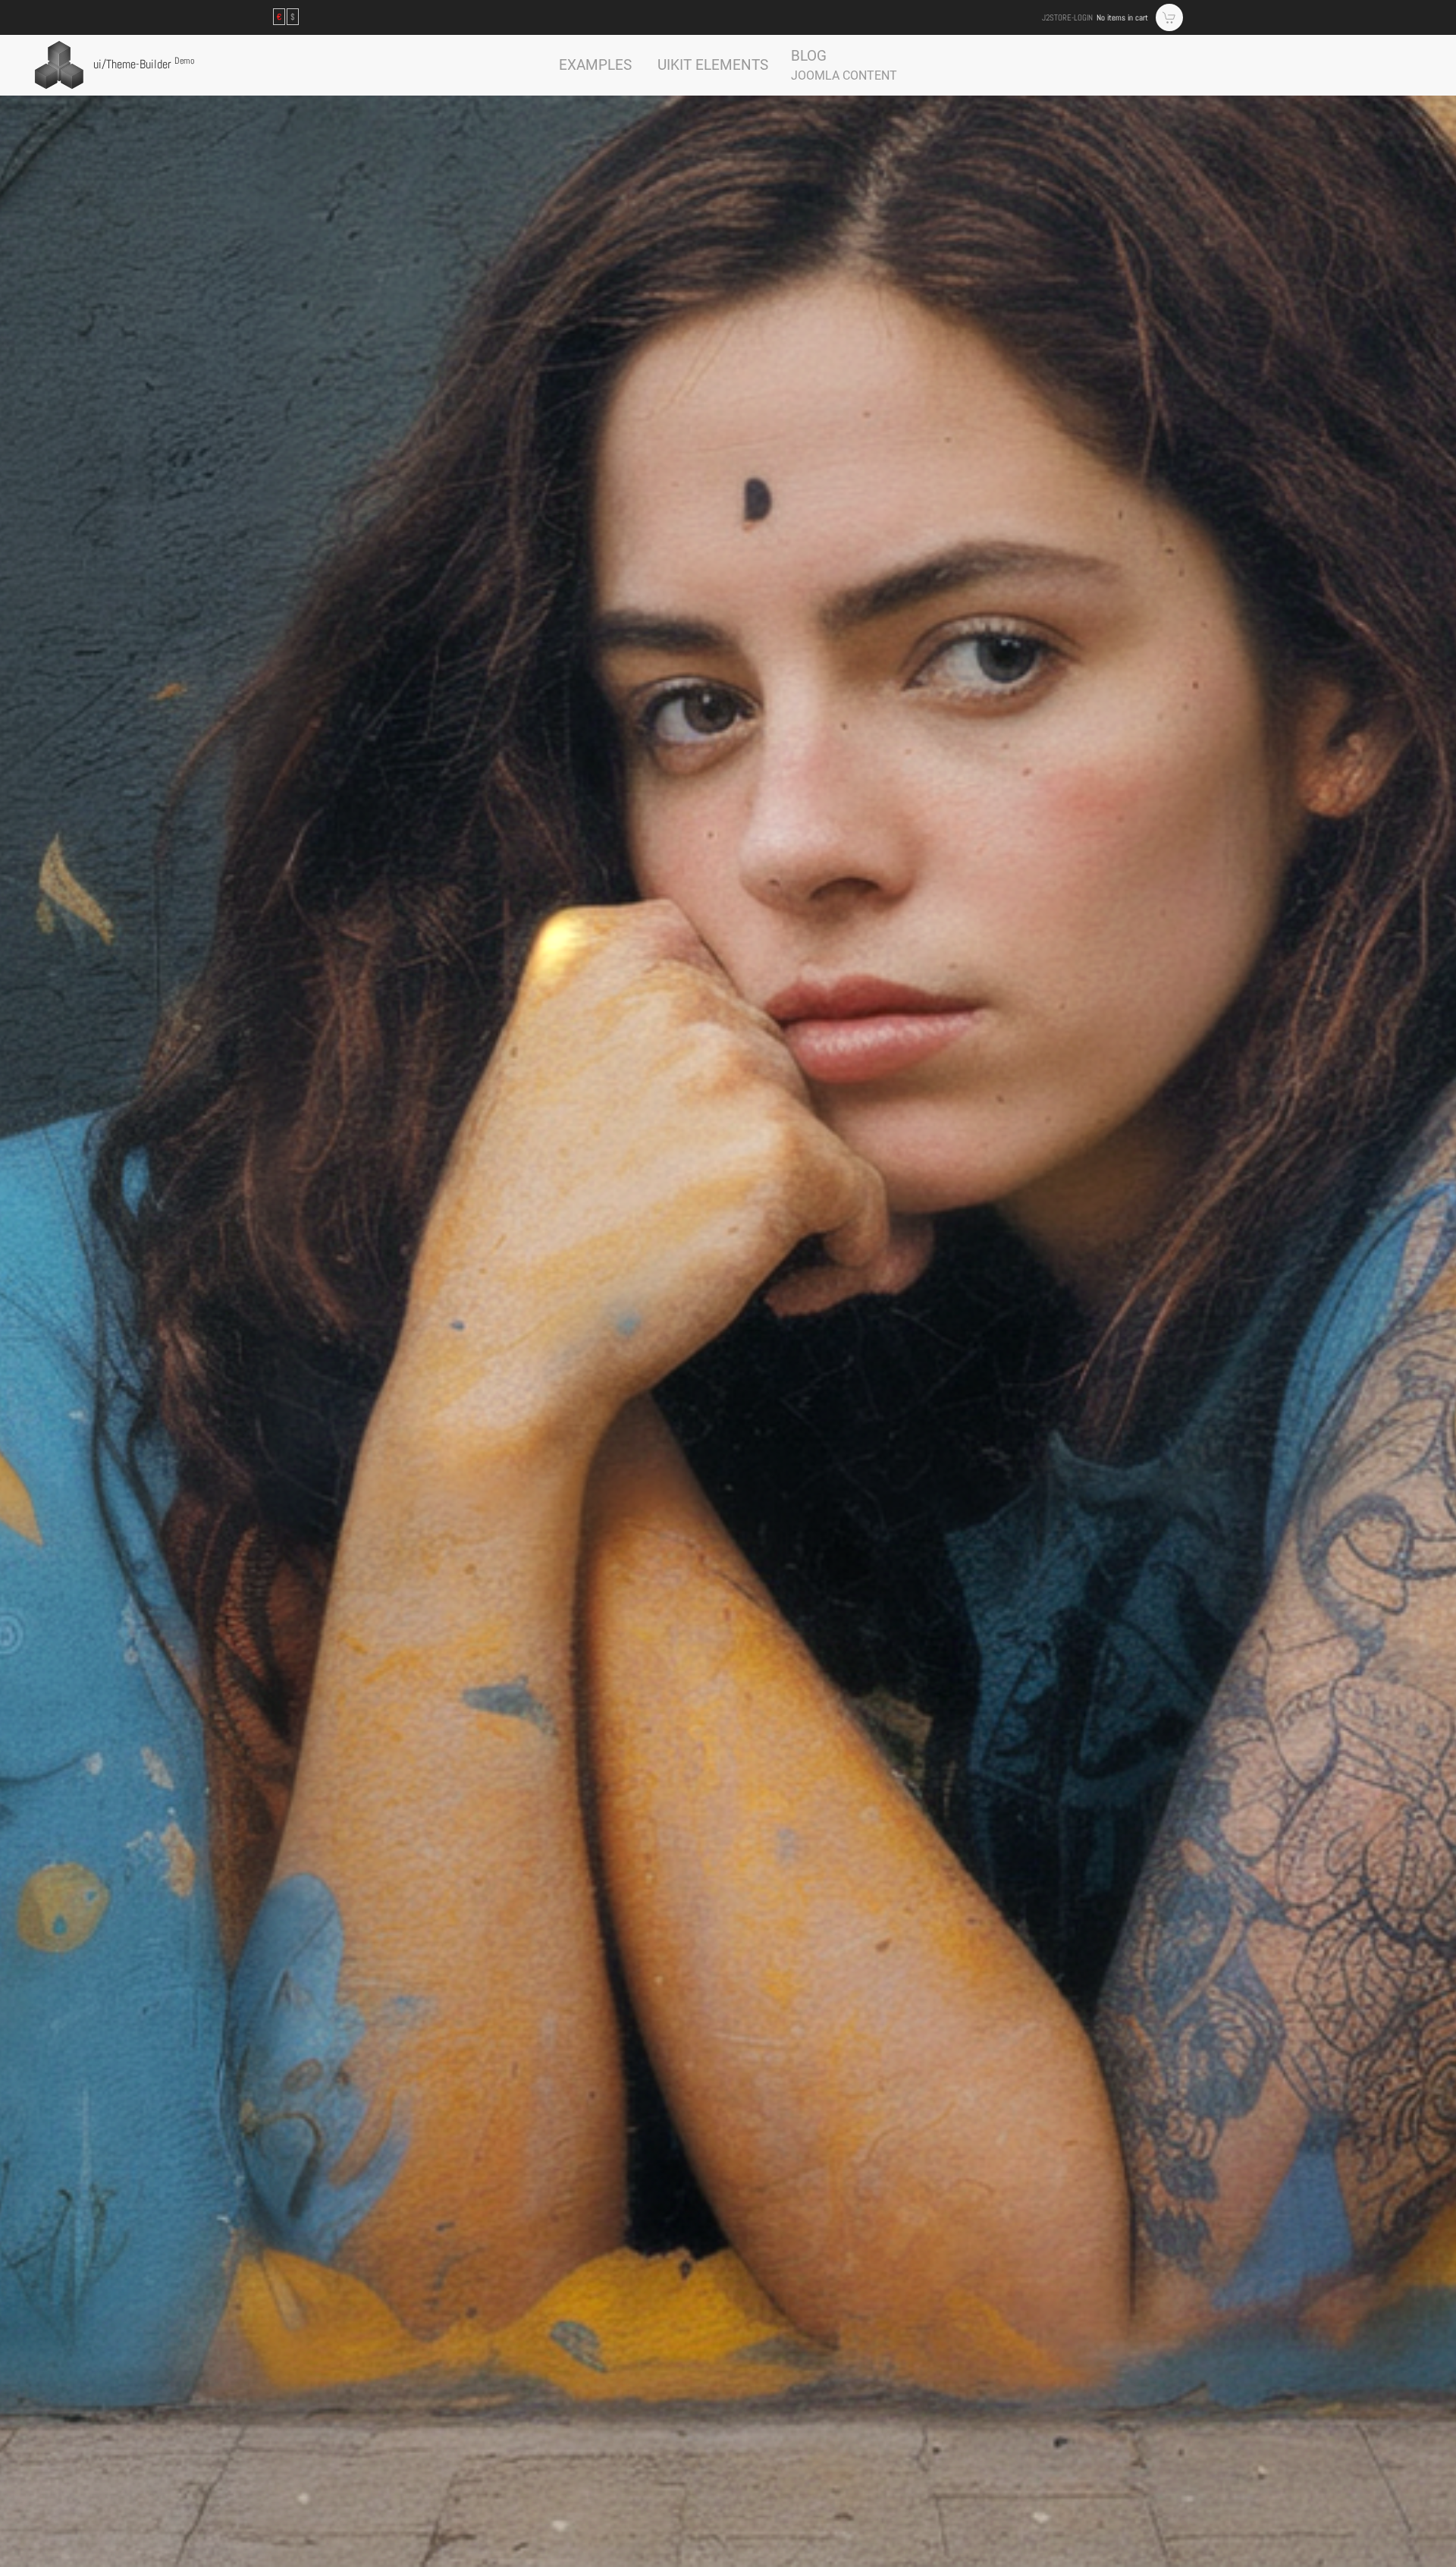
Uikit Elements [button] (713, 65)
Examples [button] (595, 65)
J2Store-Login (1067, 17)
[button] (844, 65)
